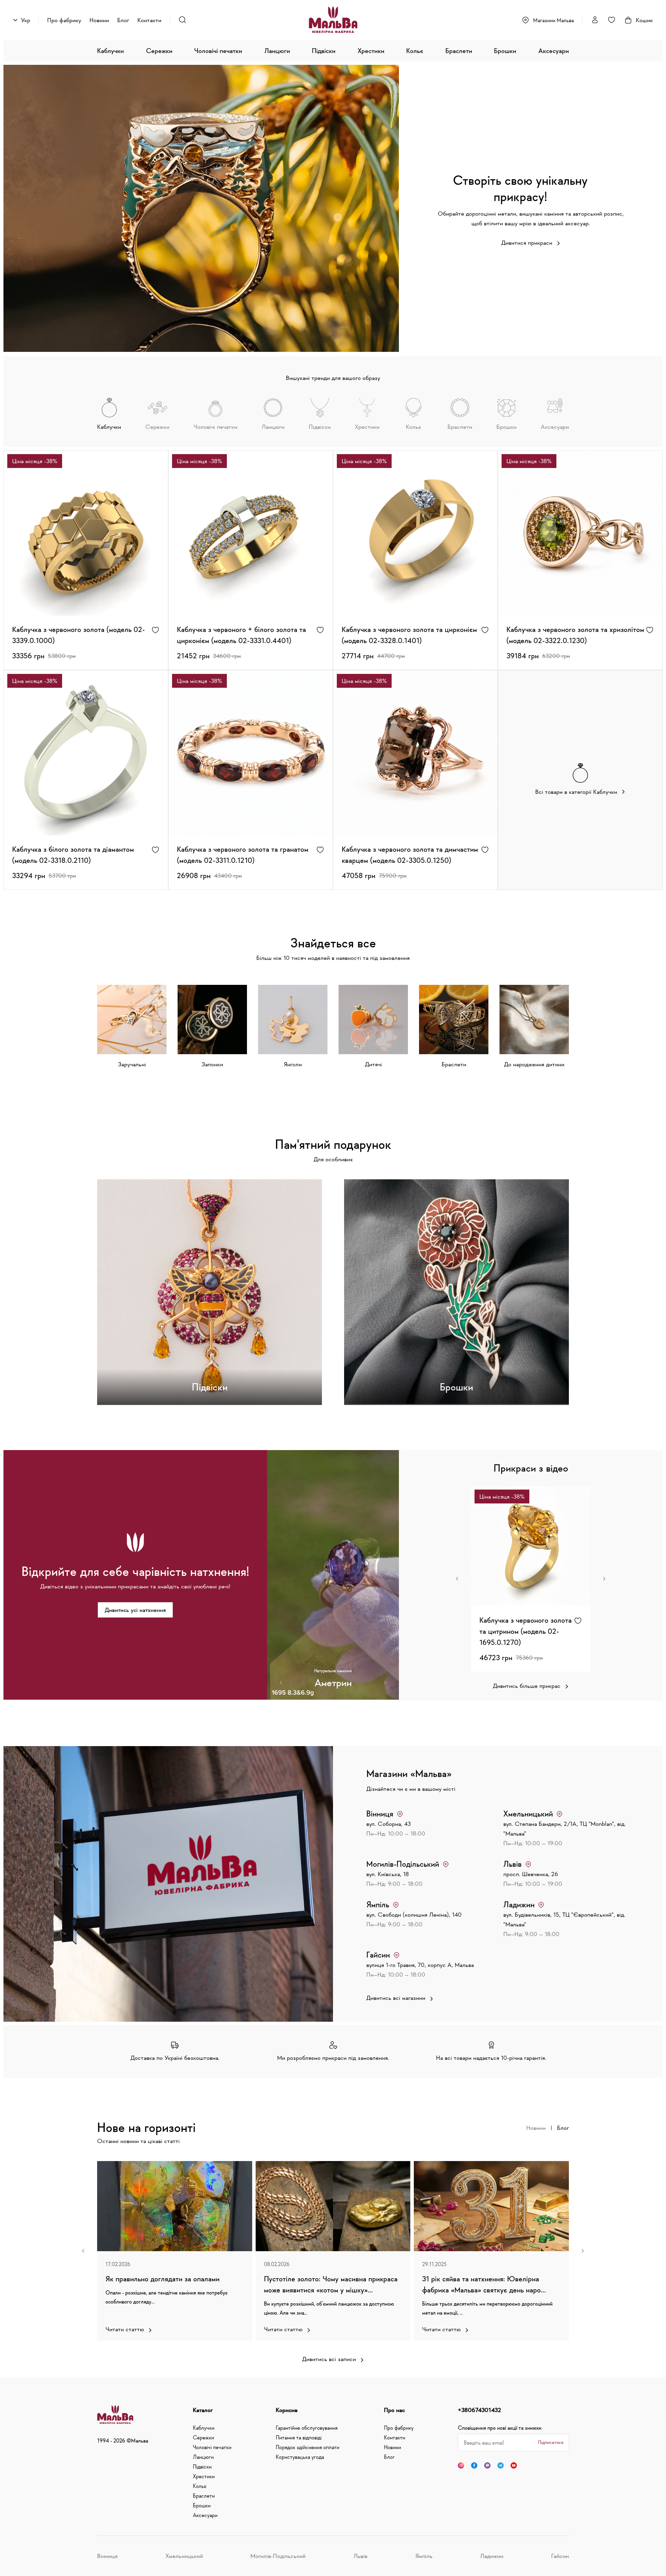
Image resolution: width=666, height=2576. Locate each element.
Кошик (644, 20)
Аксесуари (554, 51)
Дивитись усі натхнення (135, 1610)
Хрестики (371, 51)
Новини (99, 20)
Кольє (415, 51)
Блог (123, 20)
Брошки (505, 51)
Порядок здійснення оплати (308, 2447)
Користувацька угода (300, 2457)
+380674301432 (479, 2410)
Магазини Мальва (553, 20)
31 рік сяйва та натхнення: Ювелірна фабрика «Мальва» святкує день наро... (484, 2284)
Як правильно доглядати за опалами (163, 2279)
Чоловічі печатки (218, 51)
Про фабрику (64, 20)
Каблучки (110, 51)
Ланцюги (277, 51)
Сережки (159, 51)
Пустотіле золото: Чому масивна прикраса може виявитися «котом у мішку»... (331, 2284)
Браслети (459, 51)
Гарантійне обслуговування (307, 2428)
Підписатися (551, 2442)
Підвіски (324, 51)
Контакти (149, 20)
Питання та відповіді (299, 2437)
